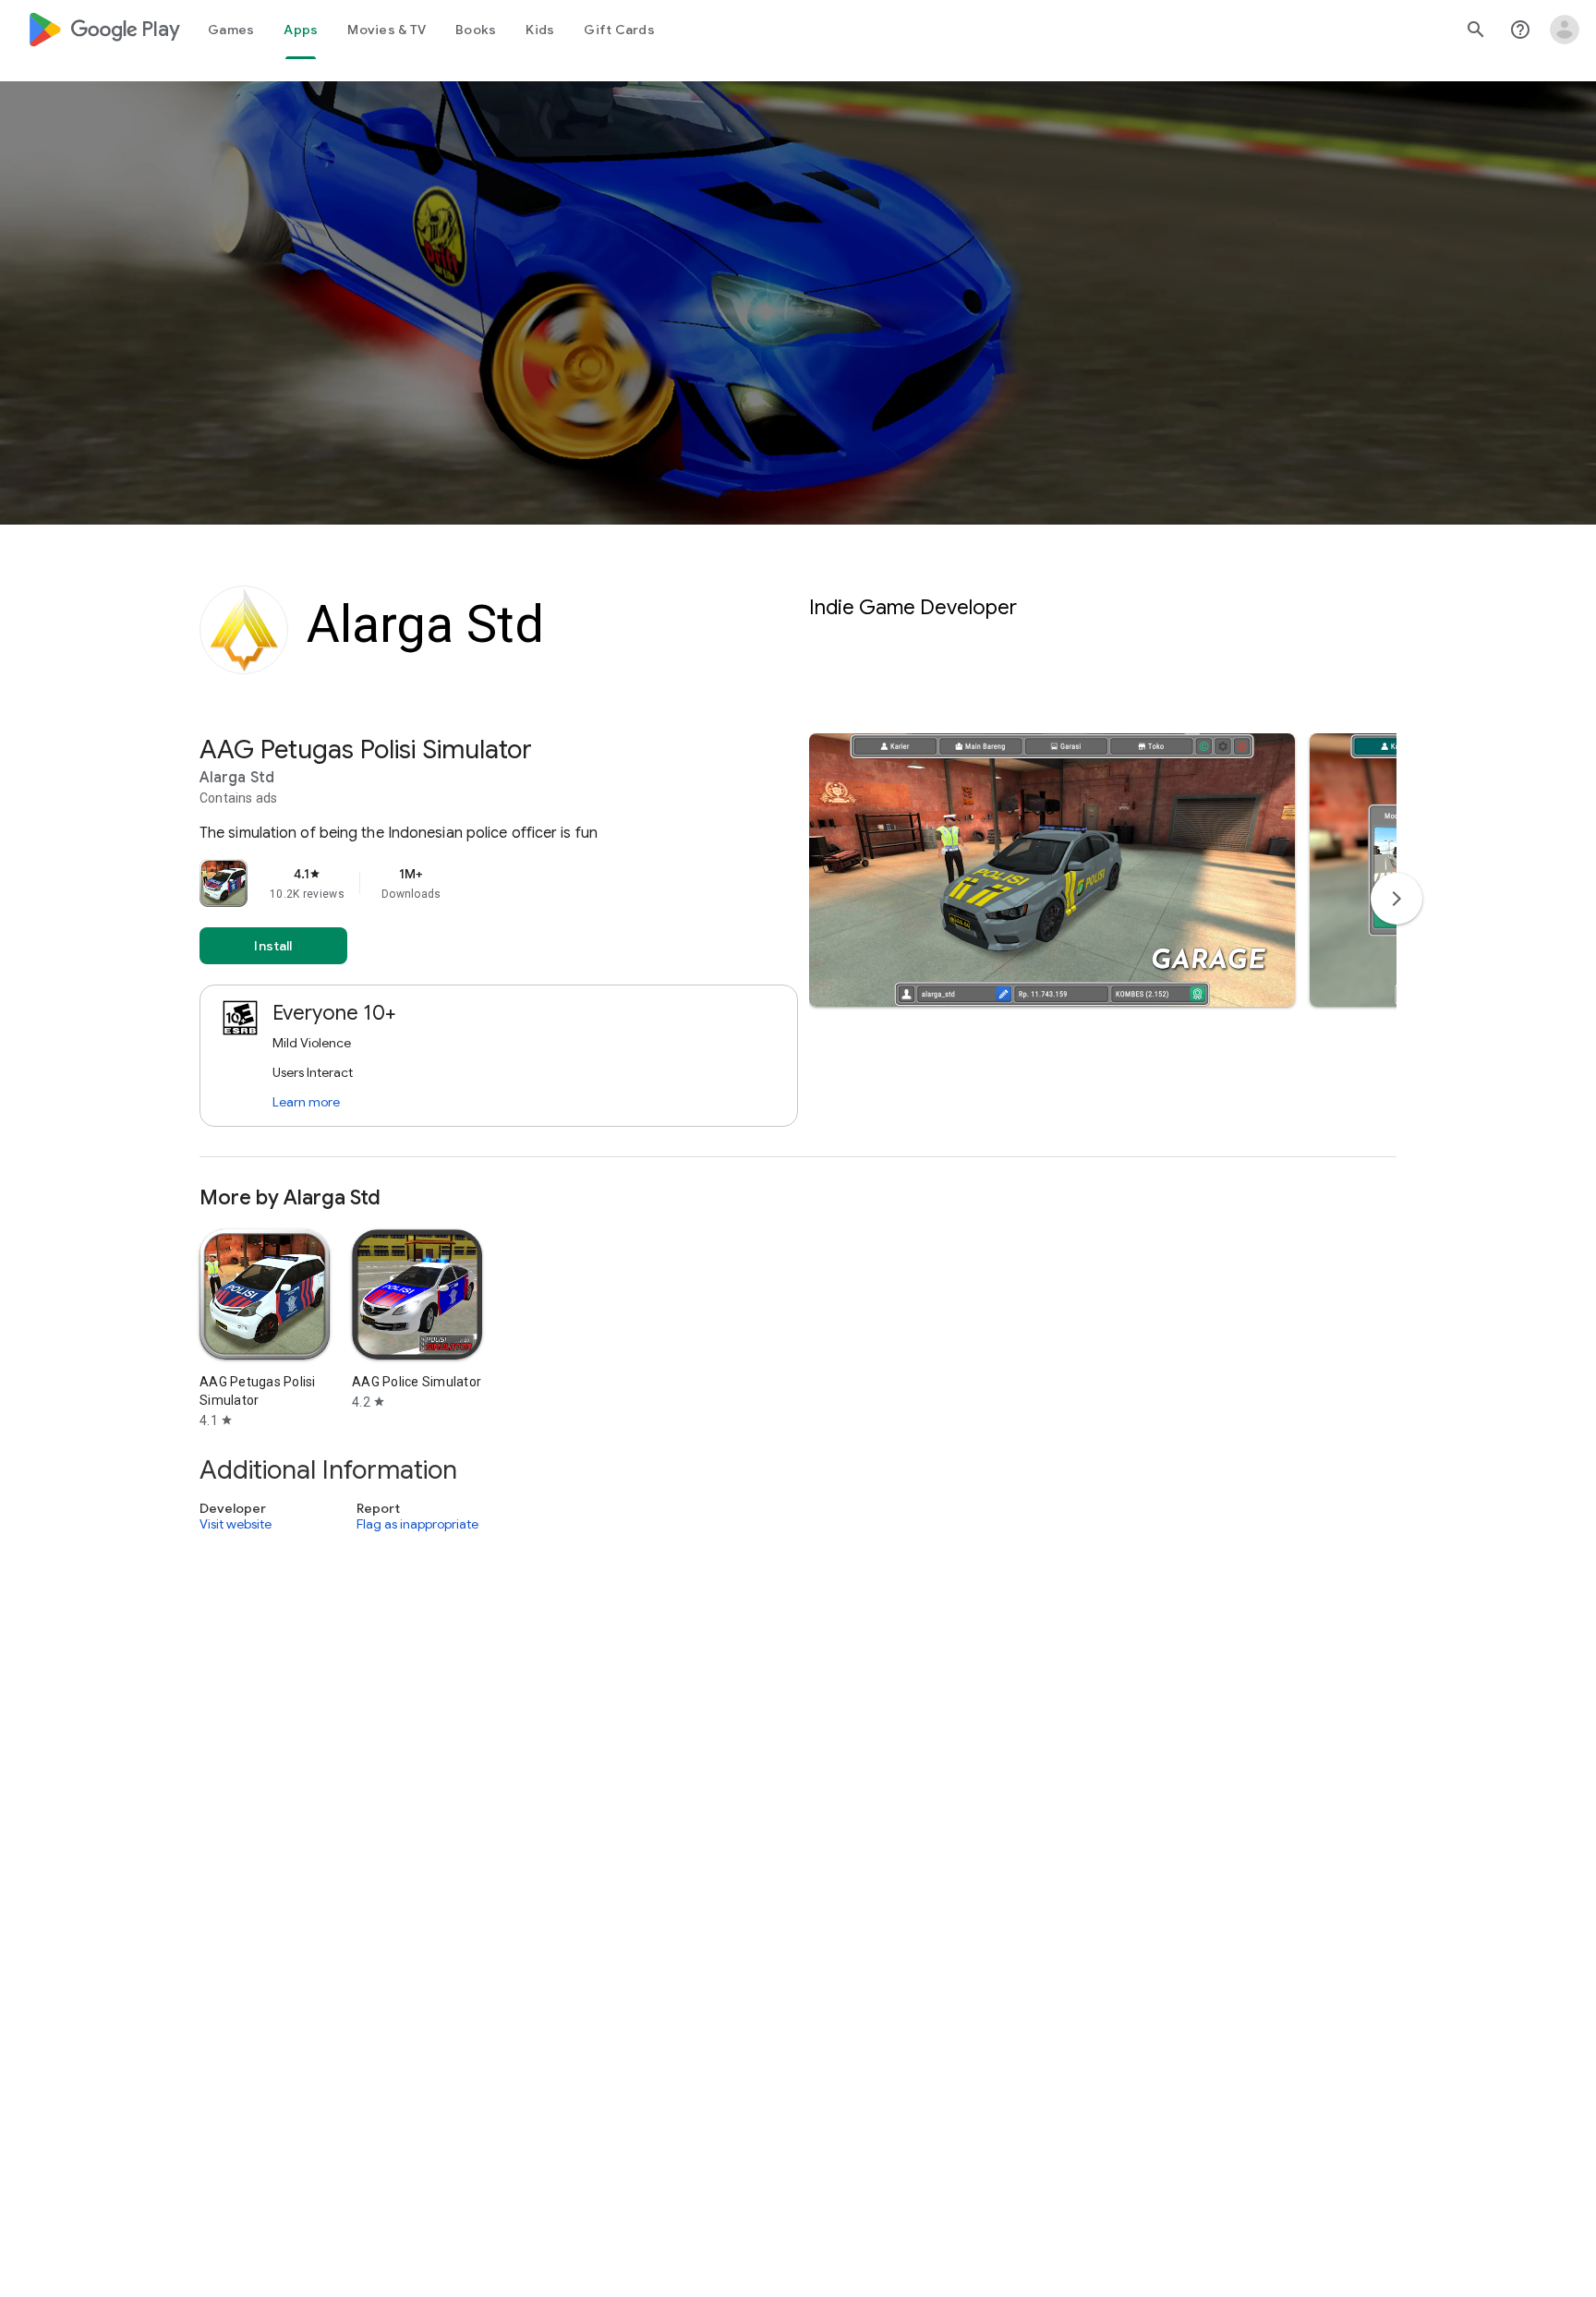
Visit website (236, 1524)
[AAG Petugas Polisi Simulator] (798, 945)
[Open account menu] (1565, 30)
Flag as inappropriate (417, 1524)
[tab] (231, 30)
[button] (1052, 870)
